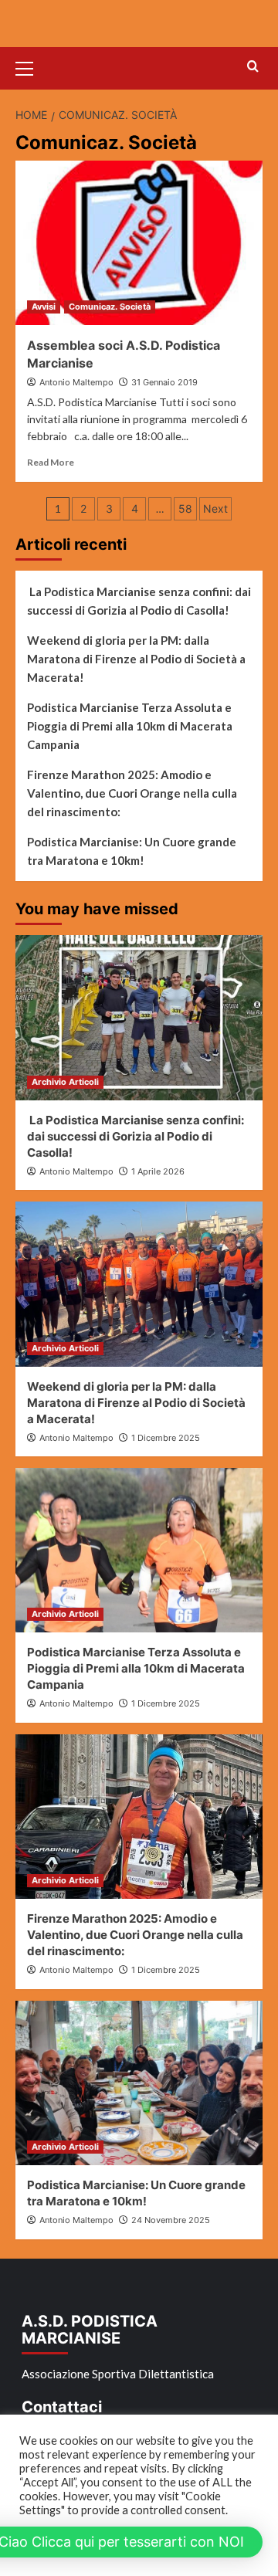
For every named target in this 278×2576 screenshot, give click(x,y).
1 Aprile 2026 (158, 1171)
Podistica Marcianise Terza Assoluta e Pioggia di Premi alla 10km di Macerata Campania (130, 726)
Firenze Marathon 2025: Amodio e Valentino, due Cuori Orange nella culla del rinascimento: (132, 793)
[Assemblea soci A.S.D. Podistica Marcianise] (139, 243)
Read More (51, 462)
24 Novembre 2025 (171, 2220)
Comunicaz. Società (110, 307)
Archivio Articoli (65, 1082)
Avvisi (44, 307)
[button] (31, 66)
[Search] (253, 67)
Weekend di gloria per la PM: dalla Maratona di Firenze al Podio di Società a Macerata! (136, 659)
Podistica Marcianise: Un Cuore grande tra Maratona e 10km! (132, 851)
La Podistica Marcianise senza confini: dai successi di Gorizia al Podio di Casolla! (139, 601)
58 (185, 508)
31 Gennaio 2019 (164, 382)
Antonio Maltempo (76, 382)
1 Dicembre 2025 (166, 1438)
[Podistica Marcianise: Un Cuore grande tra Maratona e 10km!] (139, 2083)
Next (215, 508)
